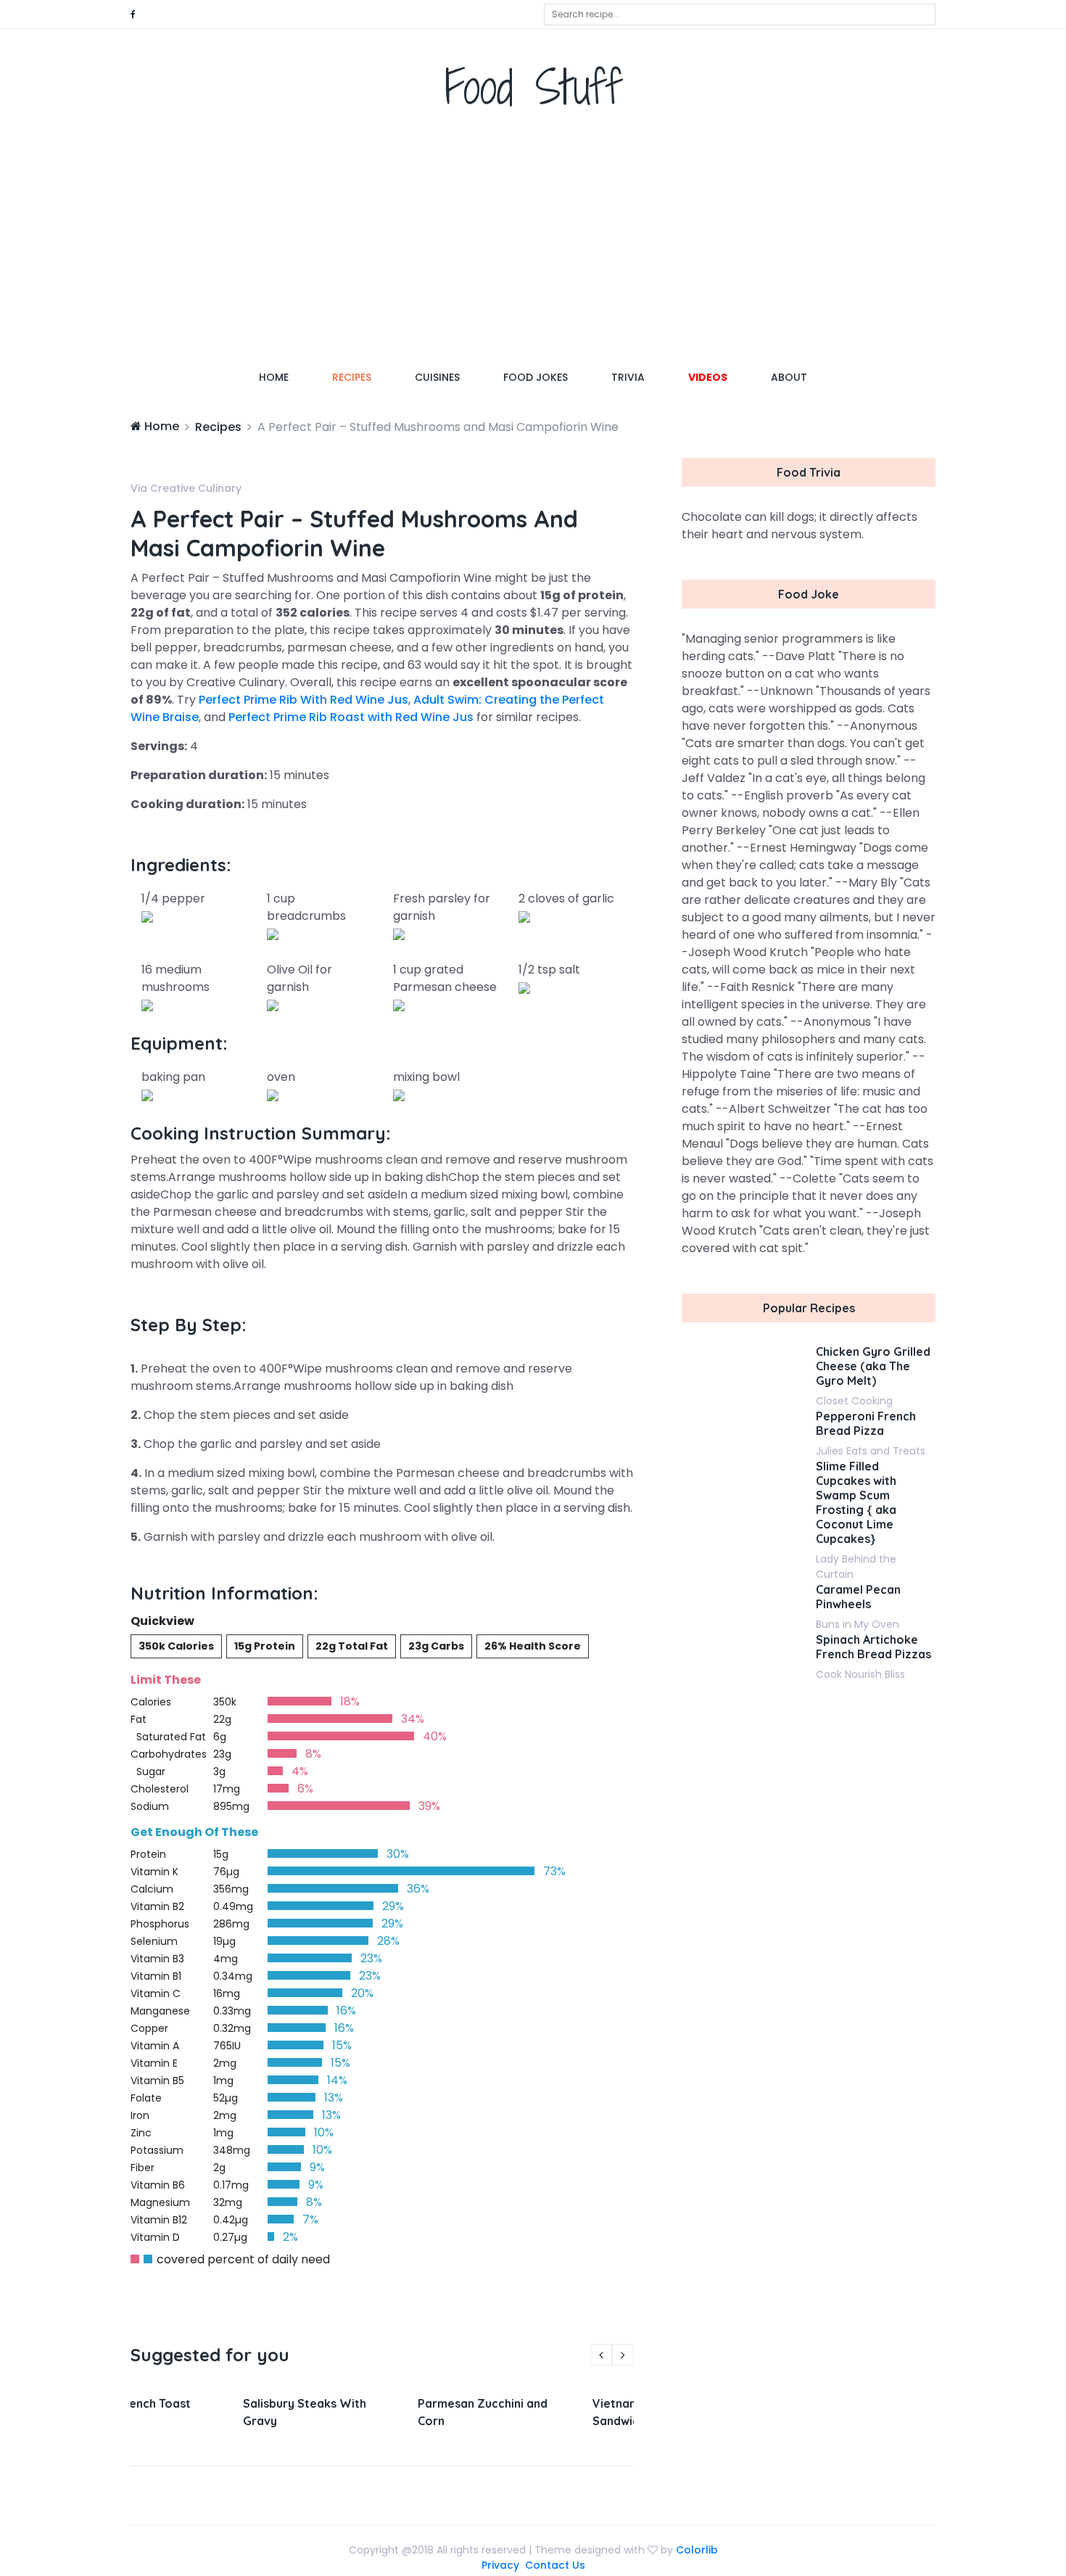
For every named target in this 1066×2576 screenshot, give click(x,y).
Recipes (352, 377)
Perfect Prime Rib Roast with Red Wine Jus (351, 717)
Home (285, 377)
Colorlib (697, 2550)
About (789, 377)
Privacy (500, 2565)
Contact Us (555, 2565)
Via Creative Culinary (186, 488)
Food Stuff (533, 87)
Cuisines (437, 377)
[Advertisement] (533, 243)
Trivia (628, 377)
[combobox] (740, 15)
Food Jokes (536, 377)
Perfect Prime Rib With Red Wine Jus (303, 700)
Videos (708, 377)
